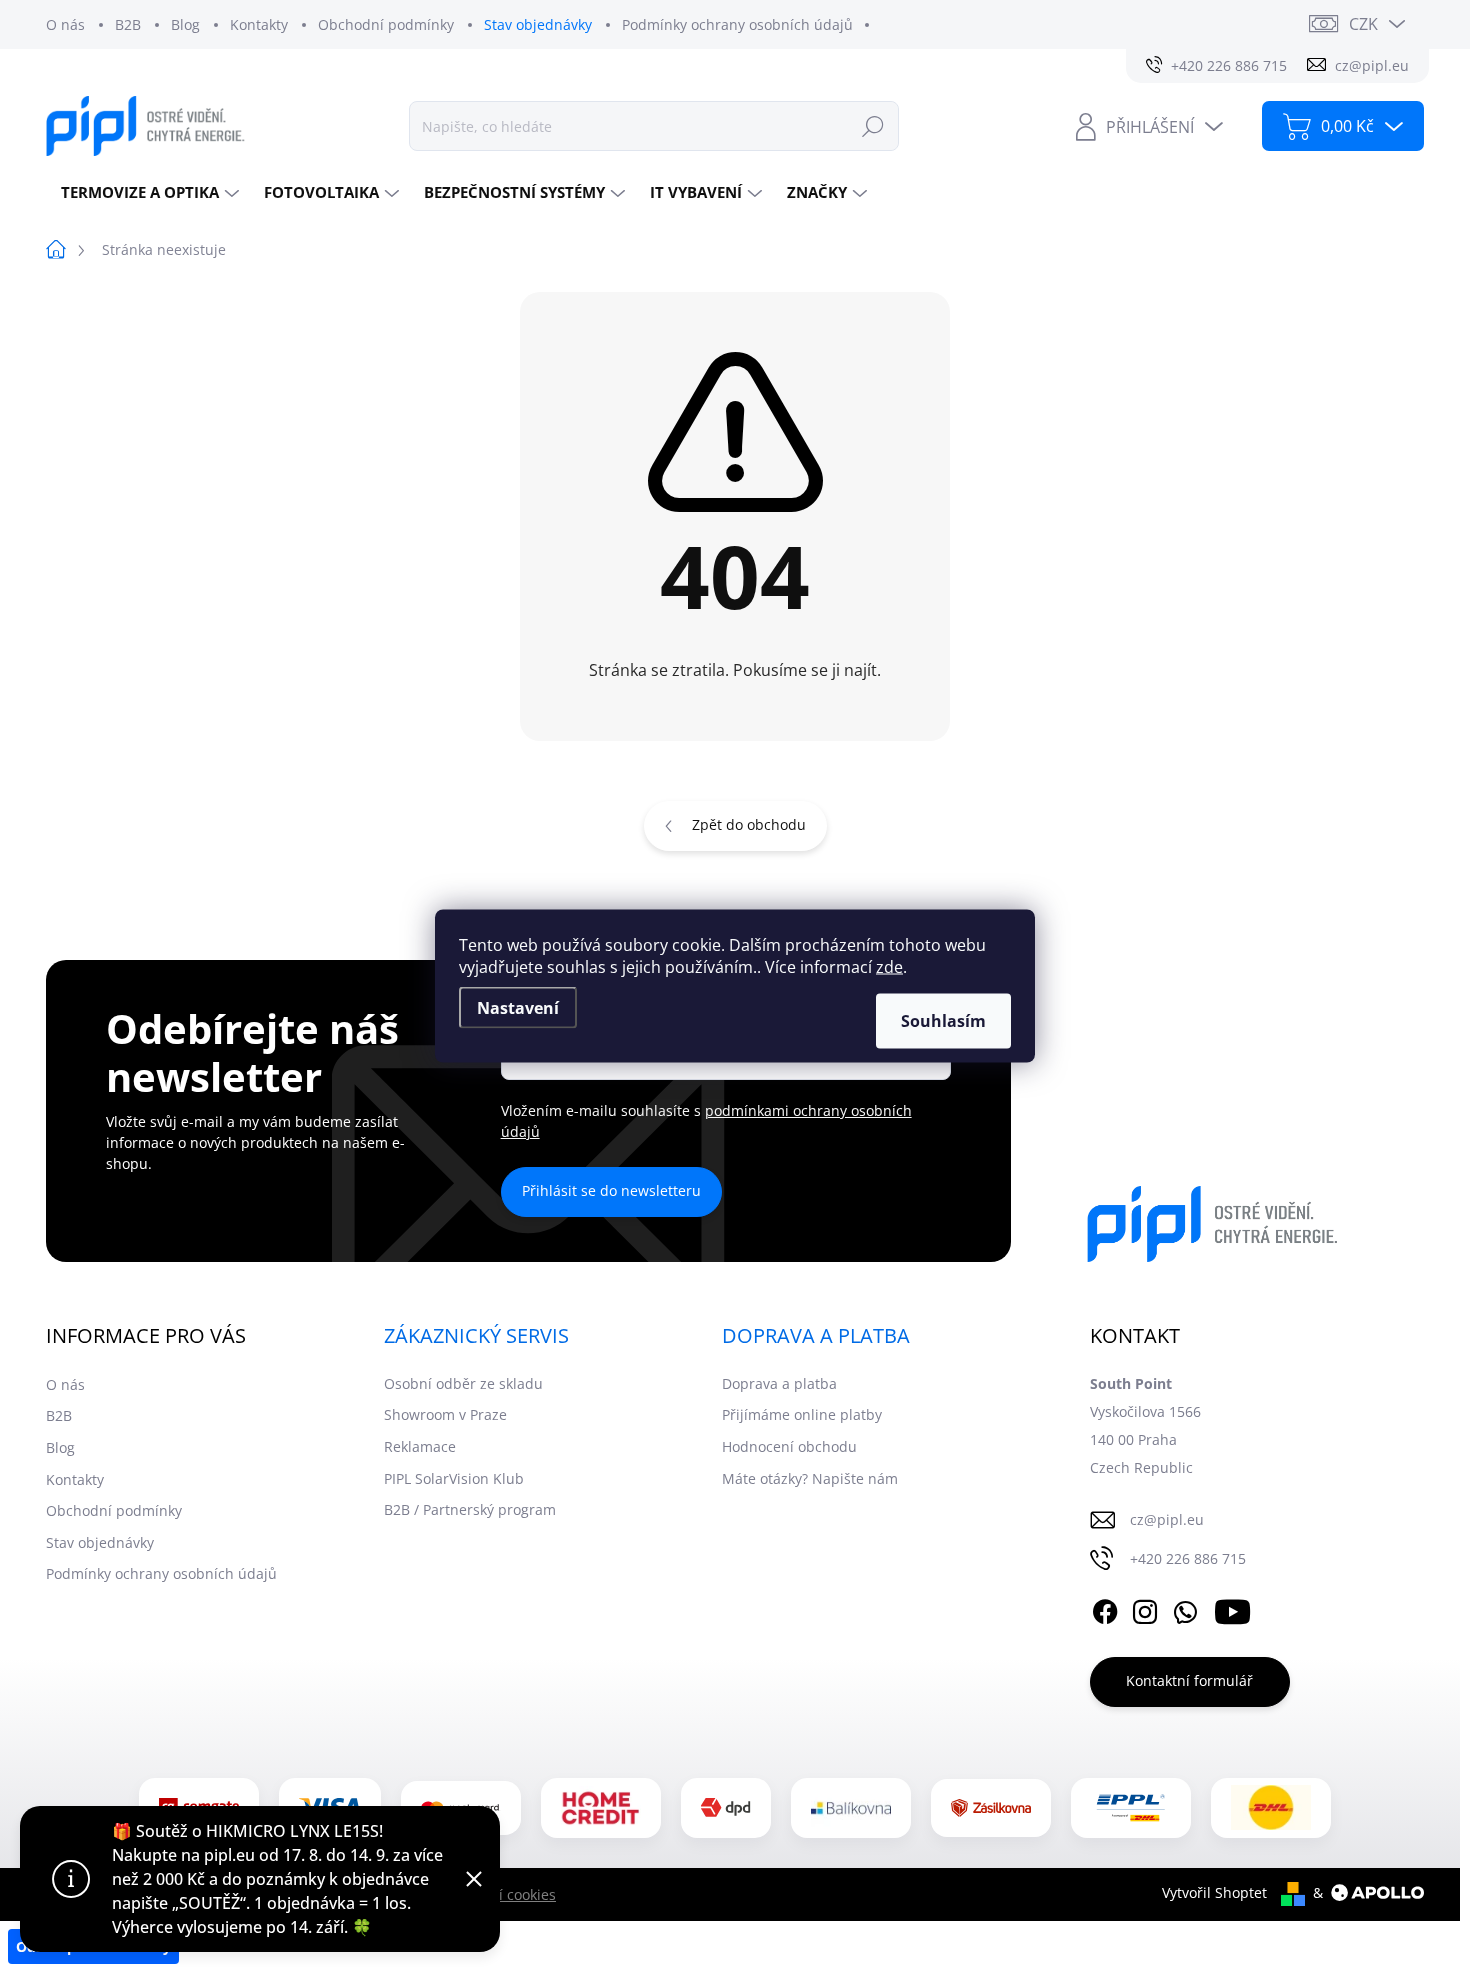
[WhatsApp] (1185, 1609)
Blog (185, 24)
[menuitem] (147, 192)
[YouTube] (1232, 1609)
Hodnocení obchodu (789, 1446)
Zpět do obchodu (749, 824)
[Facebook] (1105, 1609)
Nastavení (518, 1008)
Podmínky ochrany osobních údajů (737, 24)
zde (889, 967)
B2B (128, 24)
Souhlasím (943, 1021)
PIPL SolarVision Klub (454, 1478)
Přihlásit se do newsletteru (611, 1190)
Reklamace (420, 1446)
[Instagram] (1145, 1609)
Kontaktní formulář (1189, 1680)
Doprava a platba (779, 1383)
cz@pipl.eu (1167, 1519)
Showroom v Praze (445, 1414)
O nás (65, 24)
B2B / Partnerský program (470, 1509)
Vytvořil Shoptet (1214, 1892)
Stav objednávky (538, 24)
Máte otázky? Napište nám (810, 1478)
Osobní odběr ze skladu (463, 1383)
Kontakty (259, 24)
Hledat (873, 125)
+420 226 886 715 (1188, 1558)
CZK (1363, 24)
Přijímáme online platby (802, 1414)
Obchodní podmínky (386, 24)
